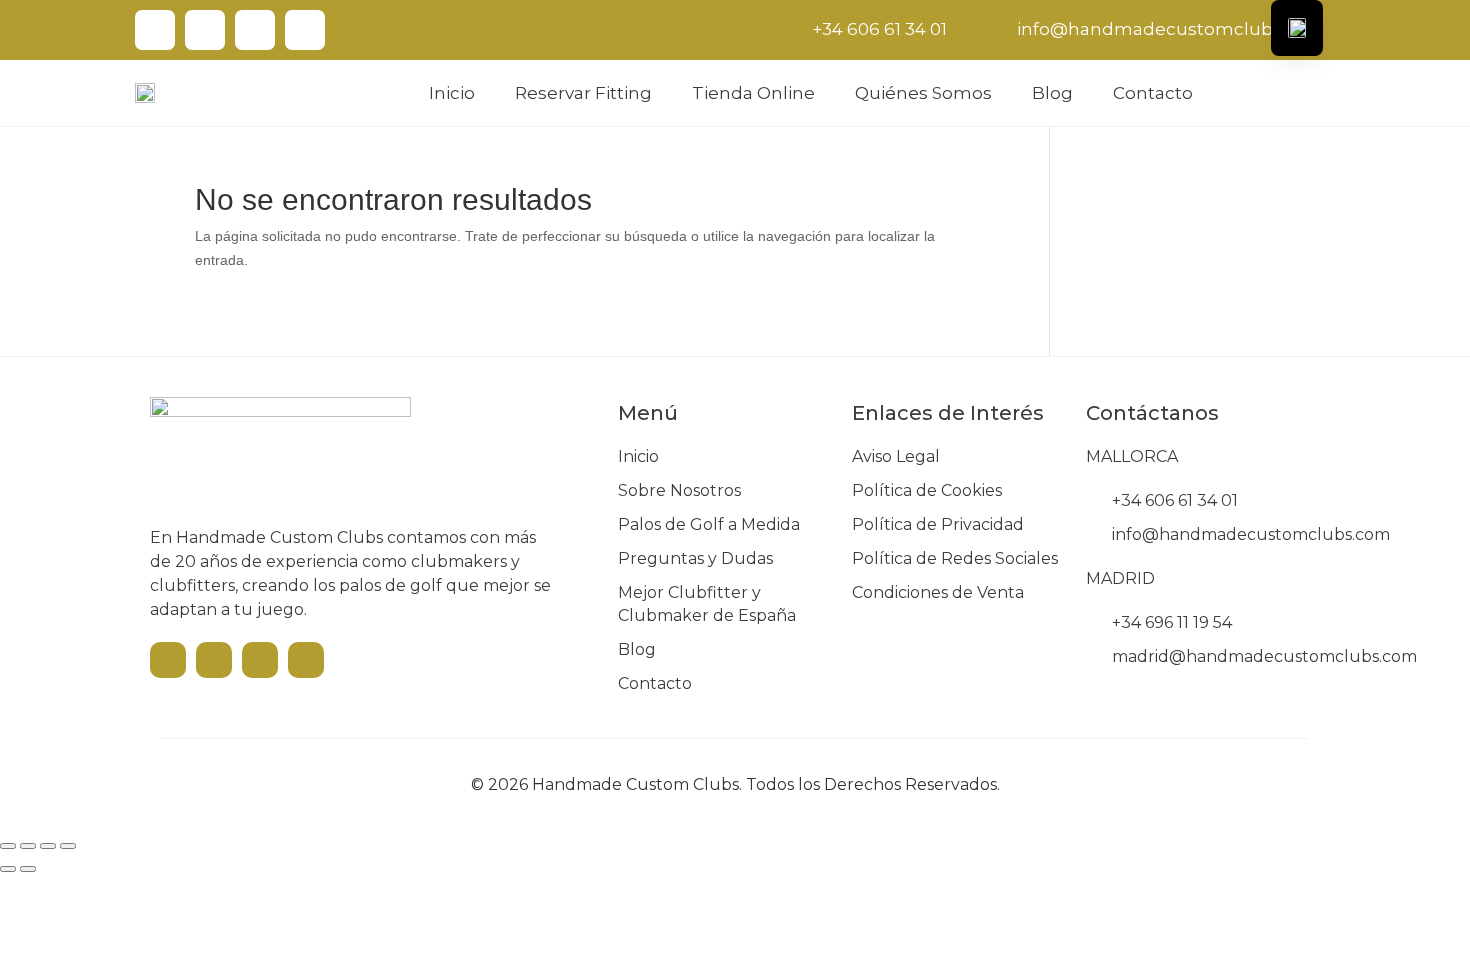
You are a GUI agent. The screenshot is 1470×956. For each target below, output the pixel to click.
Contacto (1153, 93)
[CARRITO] (1321, 91)
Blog (1052, 93)
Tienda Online (753, 93)
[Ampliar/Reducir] (8, 846)
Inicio (452, 93)
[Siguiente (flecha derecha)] (28, 869)
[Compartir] (48, 846)
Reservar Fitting (583, 93)
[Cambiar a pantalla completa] (28, 846)
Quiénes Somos (923, 93)
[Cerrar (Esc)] (68, 846)
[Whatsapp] (305, 30)
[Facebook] (205, 30)
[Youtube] (155, 30)
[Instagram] (255, 30)
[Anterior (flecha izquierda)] (8, 869)
